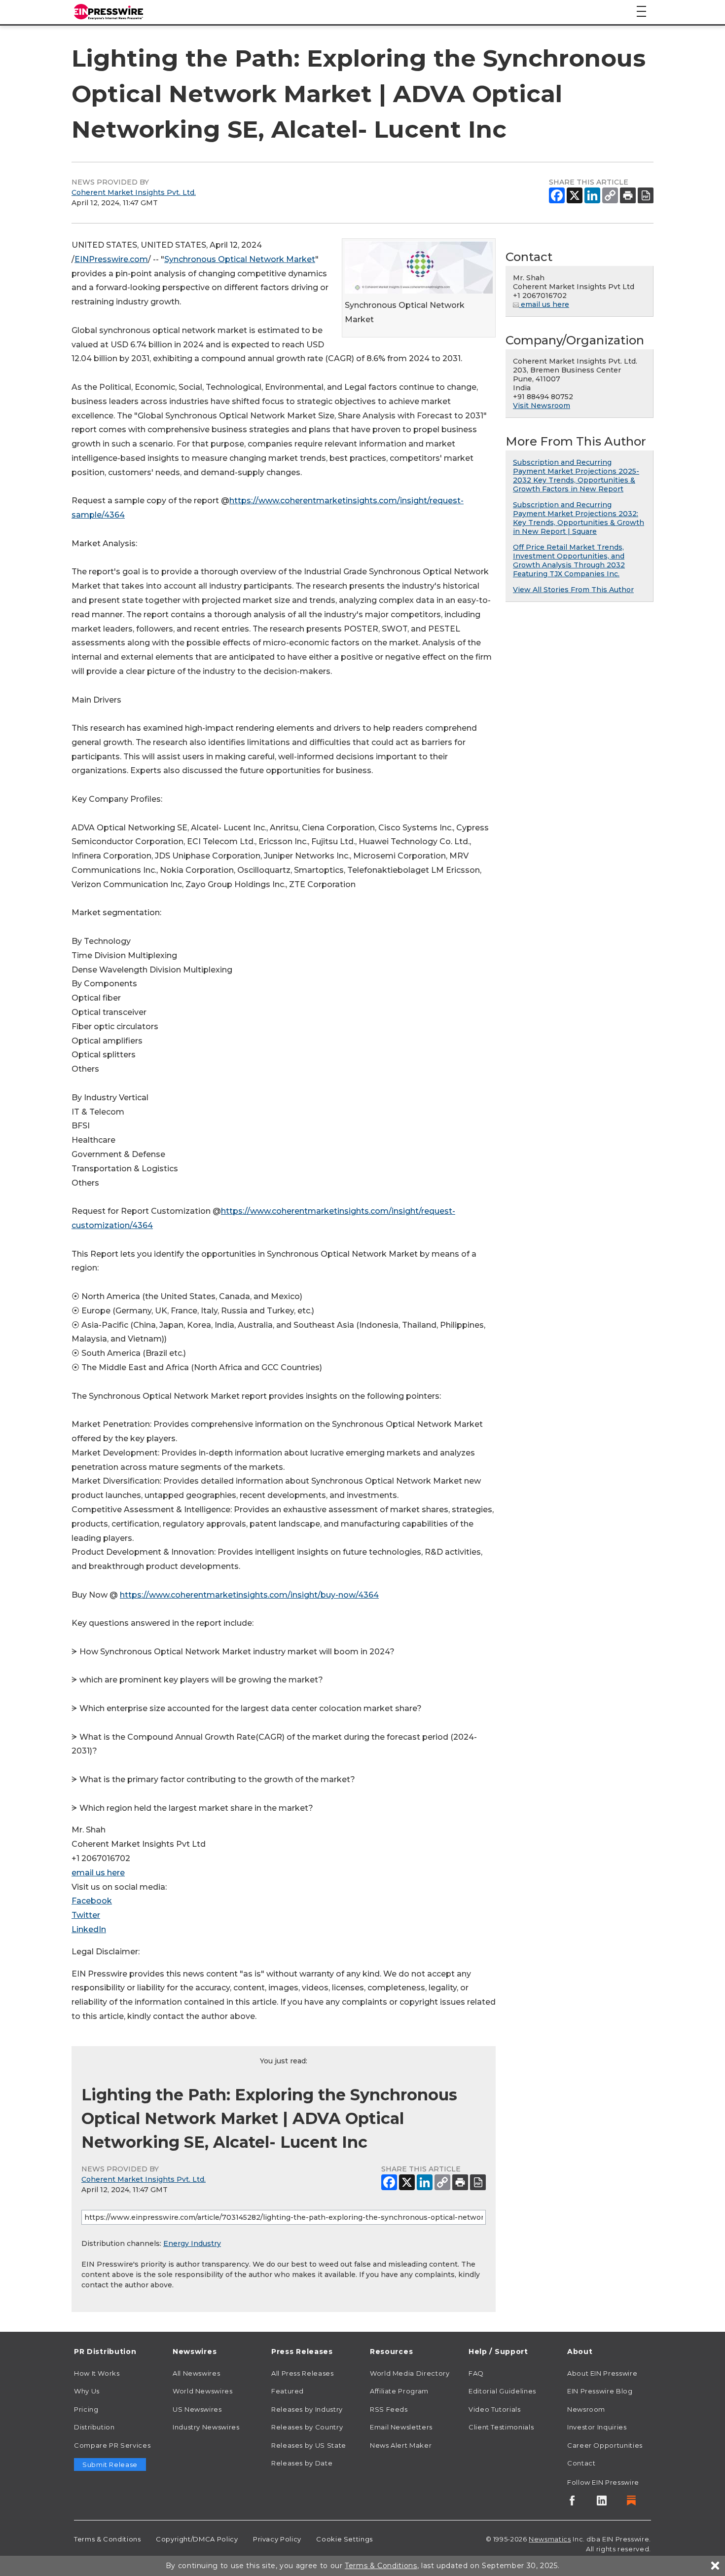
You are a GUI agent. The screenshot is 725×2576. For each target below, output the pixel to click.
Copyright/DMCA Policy (197, 2539)
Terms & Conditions (108, 2539)
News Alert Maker (401, 2445)
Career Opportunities (605, 2445)
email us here (98, 1873)
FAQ (476, 2373)
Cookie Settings (344, 2539)
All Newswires (196, 2373)
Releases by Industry (307, 2409)
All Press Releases (303, 2373)
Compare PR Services (112, 2445)
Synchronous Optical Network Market (240, 259)
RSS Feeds (389, 2409)
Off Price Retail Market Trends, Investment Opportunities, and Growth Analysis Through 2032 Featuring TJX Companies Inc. (569, 560)
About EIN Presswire (602, 2373)
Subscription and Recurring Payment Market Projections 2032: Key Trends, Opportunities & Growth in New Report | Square (579, 518)
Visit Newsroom (542, 406)
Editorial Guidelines (502, 2391)
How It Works (97, 2373)
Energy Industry (192, 2243)
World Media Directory (410, 2373)
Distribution (94, 2427)
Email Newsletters (401, 2427)
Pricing (86, 2409)
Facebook (92, 1901)
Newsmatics (550, 2539)
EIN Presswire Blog (600, 2391)
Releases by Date (302, 2463)
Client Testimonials (501, 2427)
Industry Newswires (206, 2427)
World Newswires (203, 2391)
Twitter (86, 1915)
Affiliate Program (399, 2391)
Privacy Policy (277, 2539)
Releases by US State (309, 2445)
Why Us (87, 2391)
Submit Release (110, 2464)
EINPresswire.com (111, 259)
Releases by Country (307, 2427)
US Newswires (197, 2409)
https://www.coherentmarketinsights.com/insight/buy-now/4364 (249, 1595)
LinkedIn (89, 1929)
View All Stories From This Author (573, 590)
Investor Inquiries (597, 2427)
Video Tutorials (495, 2409)
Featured (288, 2391)
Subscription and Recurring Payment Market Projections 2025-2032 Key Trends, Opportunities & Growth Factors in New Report (576, 476)
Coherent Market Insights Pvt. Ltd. (134, 192)
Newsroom (586, 2409)
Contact (581, 2463)
